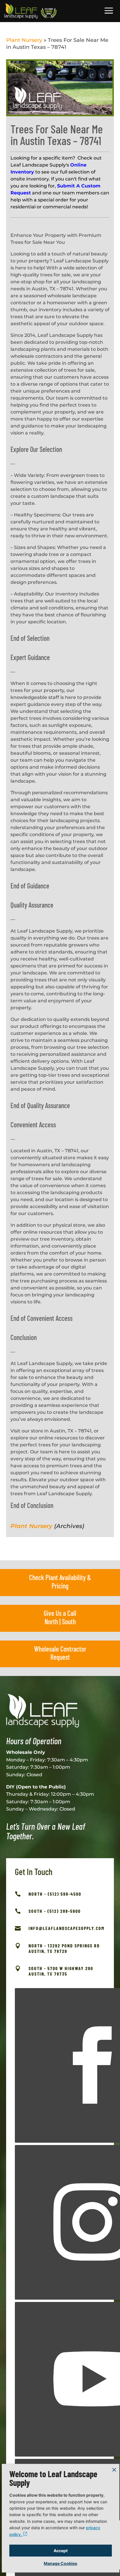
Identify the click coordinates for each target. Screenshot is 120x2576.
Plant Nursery (24, 40)
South (69, 1621)
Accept (61, 2551)
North (51, 1621)
